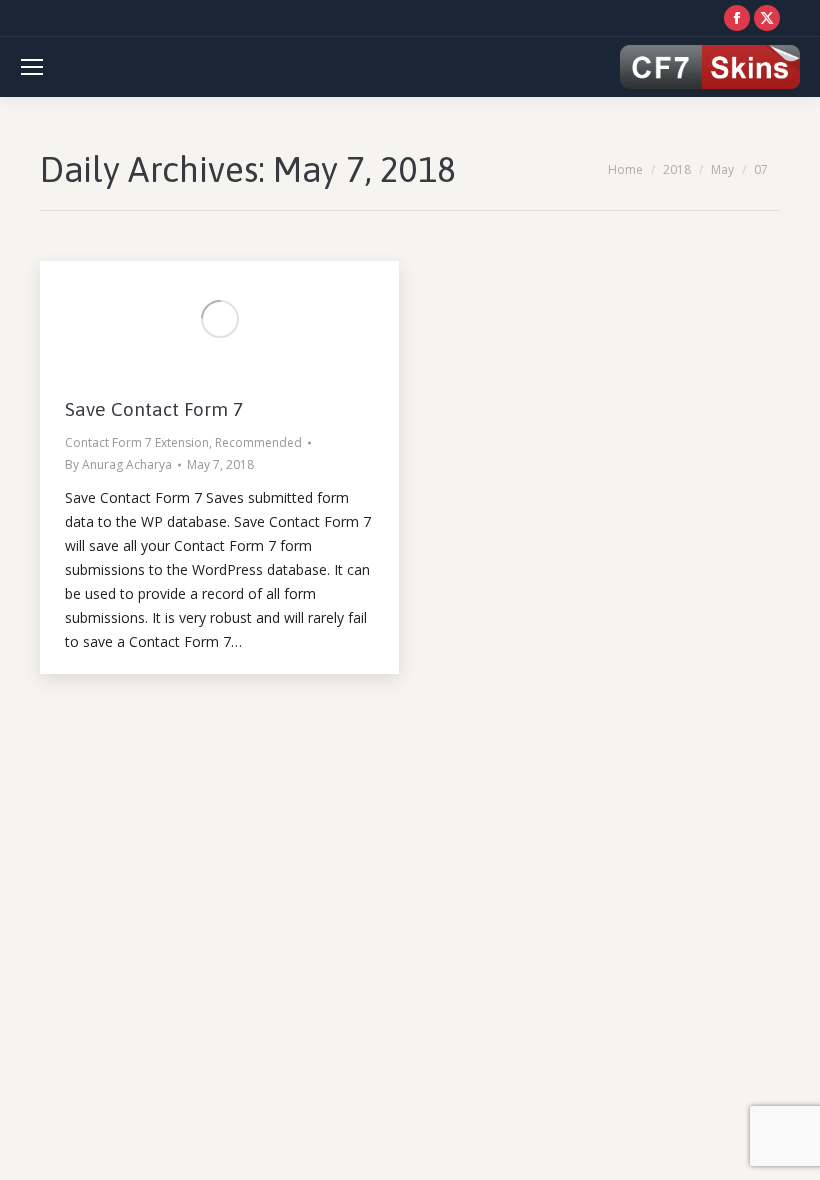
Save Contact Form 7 (154, 409)
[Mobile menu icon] (32, 67)
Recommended (258, 442)
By (118, 464)
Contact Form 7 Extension (137, 442)
